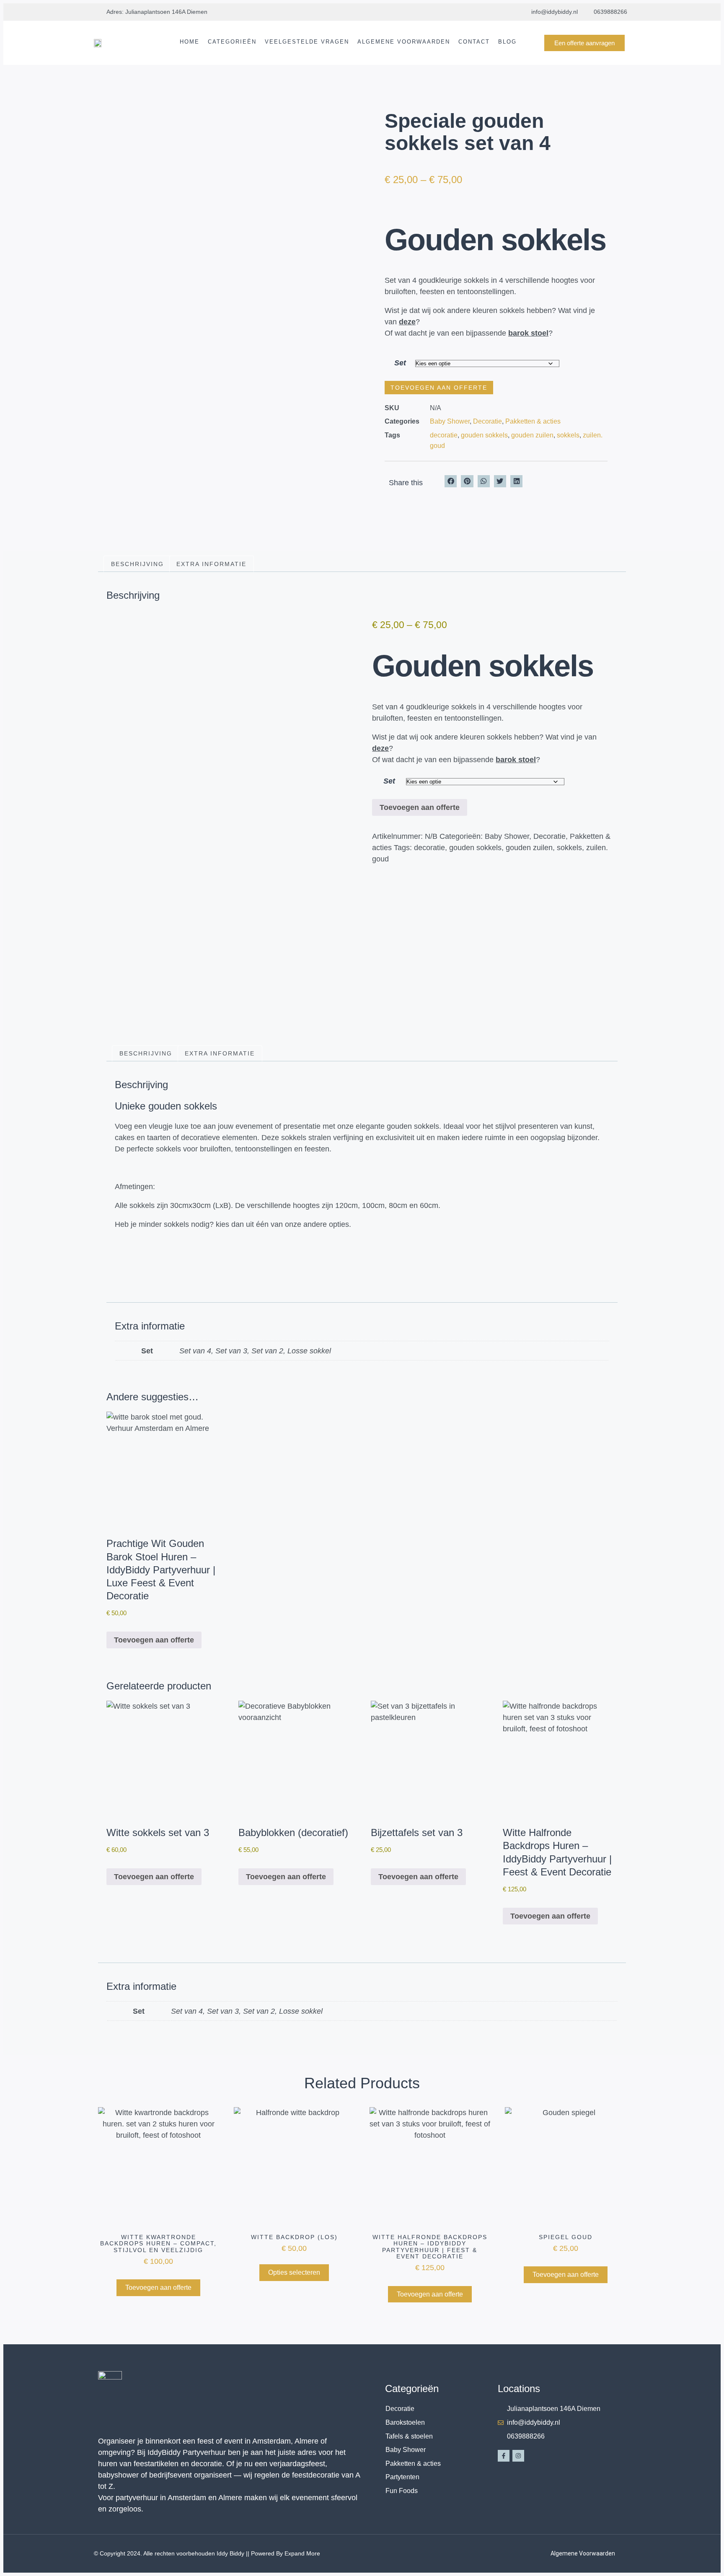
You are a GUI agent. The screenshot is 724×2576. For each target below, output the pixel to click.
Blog (507, 42)
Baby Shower (450, 421)
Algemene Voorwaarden (404, 42)
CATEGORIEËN (232, 42)
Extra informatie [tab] (211, 564)
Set (400, 363)
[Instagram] (518, 2456)
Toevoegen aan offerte (439, 388)
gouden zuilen (532, 435)
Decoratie (487, 421)
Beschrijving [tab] (137, 564)
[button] (451, 481)
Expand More (302, 2553)
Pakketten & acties (533, 421)
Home (190, 42)
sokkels (568, 435)
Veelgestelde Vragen (307, 42)
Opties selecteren (294, 2272)
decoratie (444, 435)
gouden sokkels (484, 435)
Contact (474, 42)
